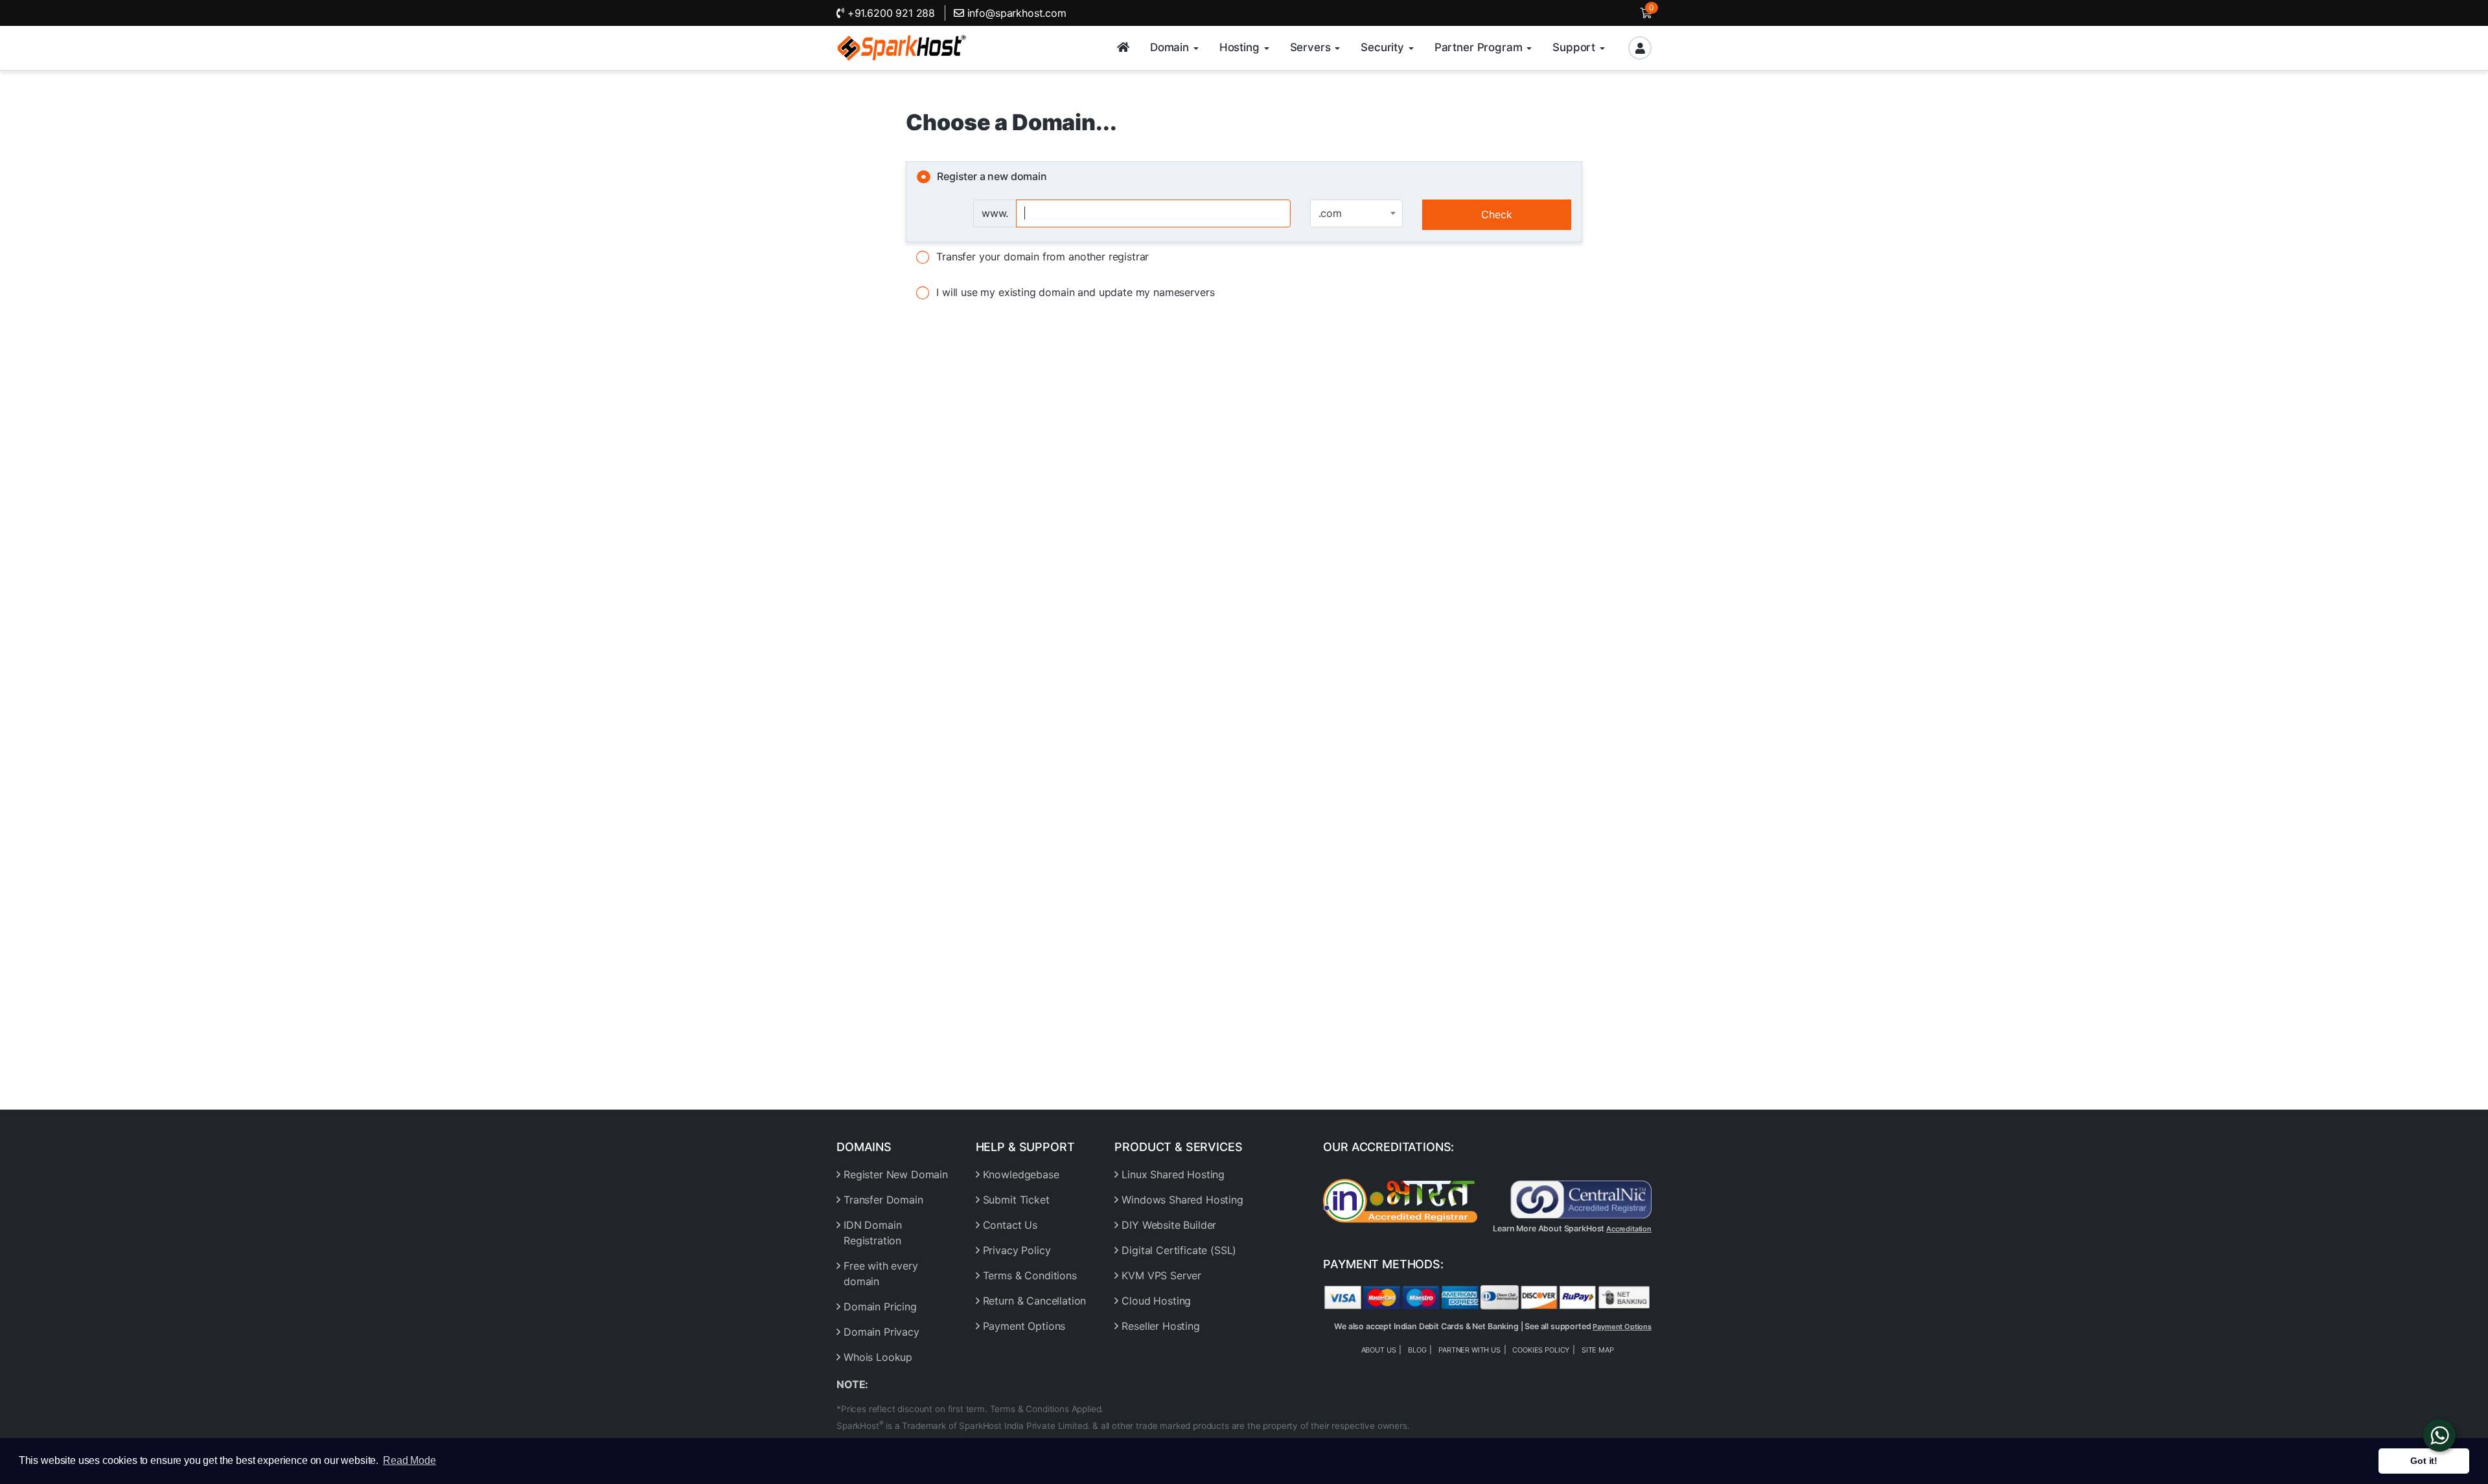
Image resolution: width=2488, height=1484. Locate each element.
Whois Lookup (878, 1357)
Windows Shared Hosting (1182, 1200)
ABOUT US (1379, 1350)
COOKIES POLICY (1541, 1350)
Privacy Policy (1017, 1250)
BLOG (1417, 1350)
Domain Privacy (881, 1332)
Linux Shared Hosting (1173, 1174)
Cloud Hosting (1156, 1301)
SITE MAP (1598, 1350)
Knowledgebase (1021, 1174)
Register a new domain (992, 176)
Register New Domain (896, 1174)
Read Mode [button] (409, 1460)
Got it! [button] (2424, 1461)
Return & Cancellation (1035, 1301)
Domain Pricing (880, 1307)
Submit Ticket (1016, 1200)
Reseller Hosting (1160, 1326)
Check (1497, 214)
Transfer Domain (883, 1200)
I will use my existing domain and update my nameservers (1075, 292)
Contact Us (1010, 1225)
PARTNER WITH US (1469, 1350)
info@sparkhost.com (1017, 13)
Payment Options (1024, 1326)
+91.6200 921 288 (890, 13)
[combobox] (1356, 213)
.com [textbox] (1330, 213)
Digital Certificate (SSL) (1179, 1250)
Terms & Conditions (1030, 1275)
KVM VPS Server (1161, 1275)
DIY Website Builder (1169, 1225)
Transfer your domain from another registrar (1042, 257)
